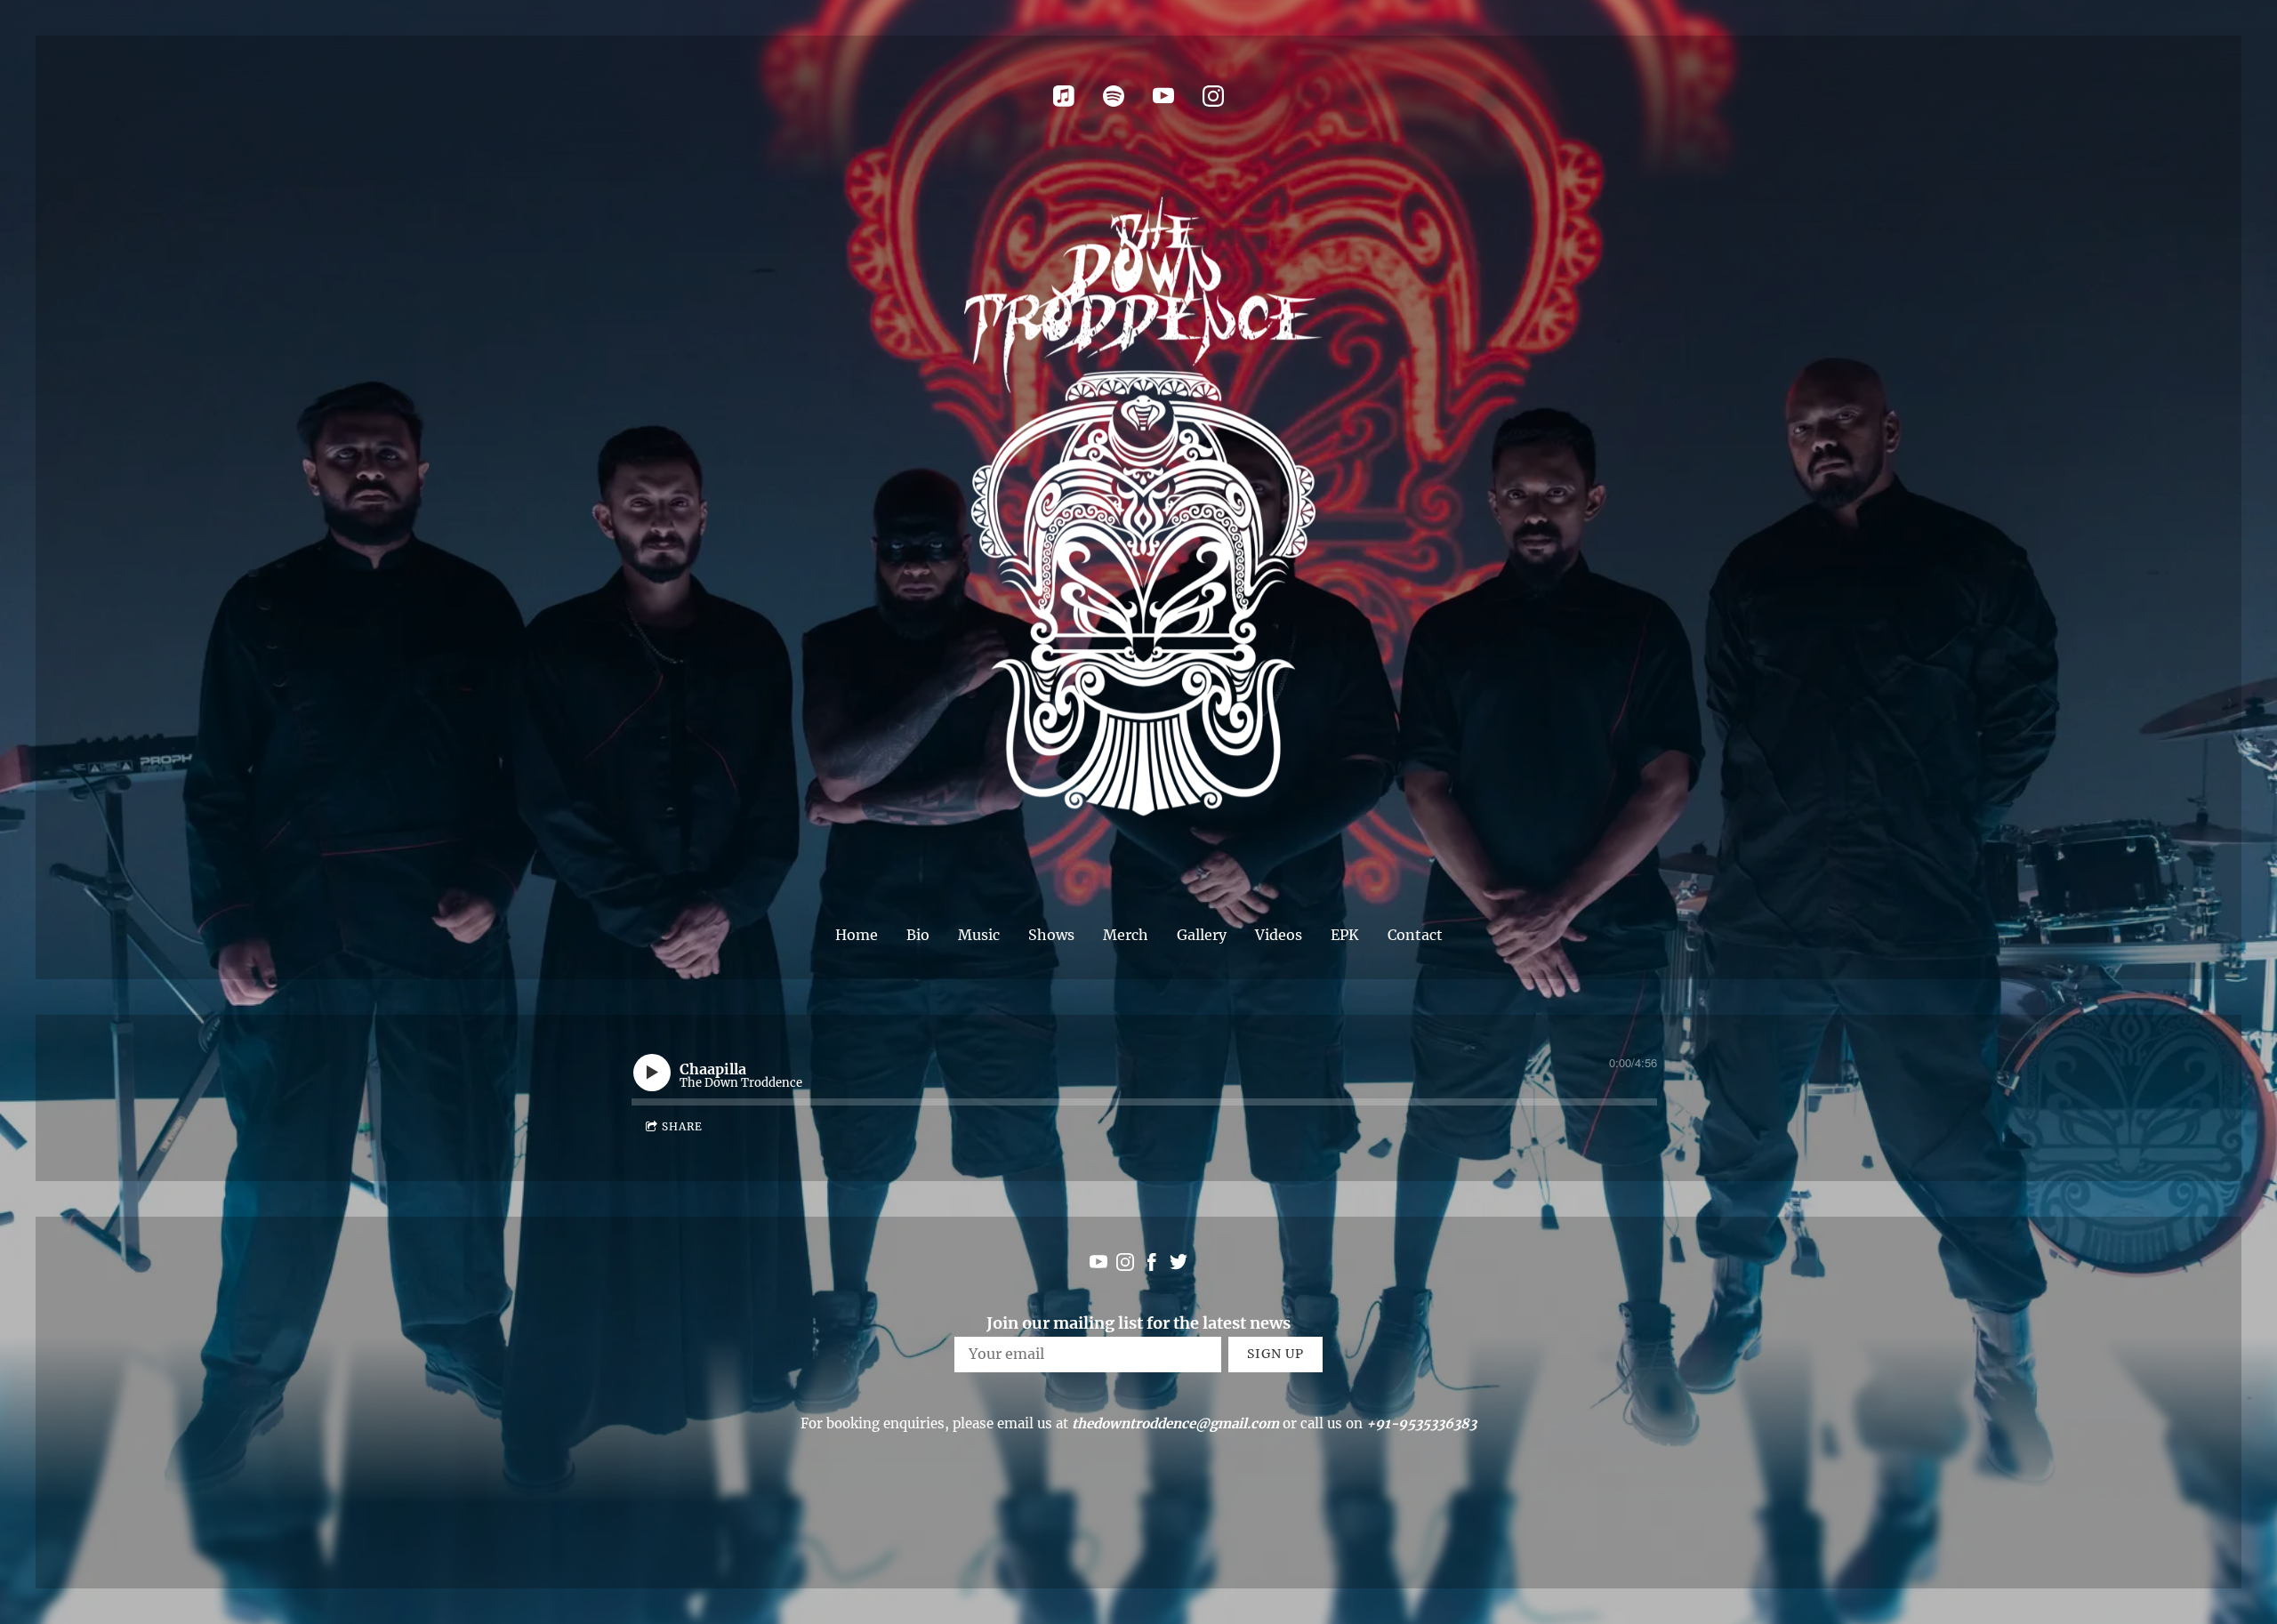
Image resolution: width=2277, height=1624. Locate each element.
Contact (1415, 935)
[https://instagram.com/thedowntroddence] (1125, 1265)
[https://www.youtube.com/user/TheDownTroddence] (1163, 96)
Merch (1126, 935)
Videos (1279, 935)
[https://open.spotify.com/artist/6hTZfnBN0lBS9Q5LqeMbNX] (1114, 96)
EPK (1345, 935)
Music (979, 935)
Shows (1051, 935)
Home (857, 935)
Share (682, 1126)
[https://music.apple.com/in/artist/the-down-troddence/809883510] (1064, 96)
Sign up (1275, 1354)
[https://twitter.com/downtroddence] (1179, 1265)
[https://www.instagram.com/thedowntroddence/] (1213, 96)
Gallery (1202, 935)
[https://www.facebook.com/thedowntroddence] (1152, 1265)
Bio (918, 935)
